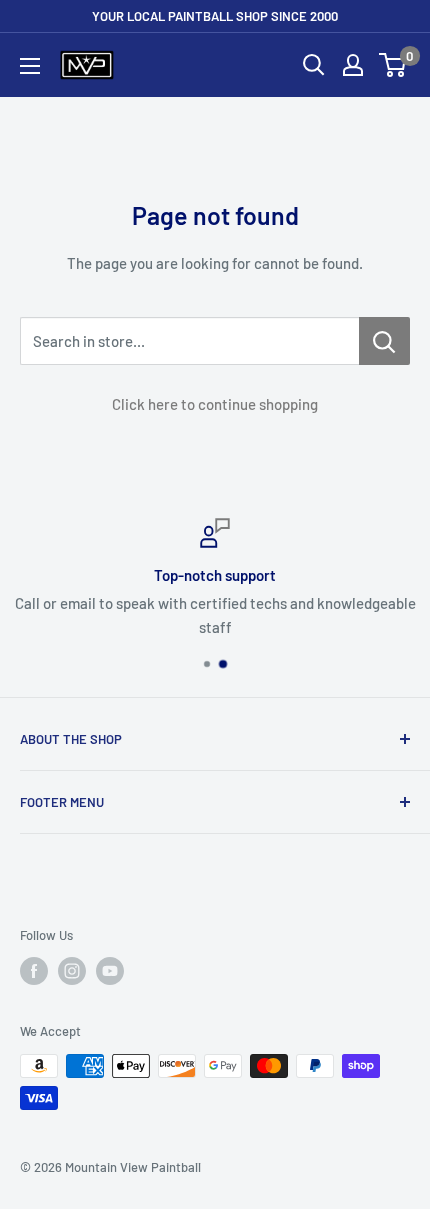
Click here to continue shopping (215, 404)
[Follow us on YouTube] (110, 971)
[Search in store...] (384, 341)
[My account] (353, 65)
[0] (393, 65)
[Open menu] (30, 66)
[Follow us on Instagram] (72, 971)
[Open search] (314, 65)
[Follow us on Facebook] (34, 971)
